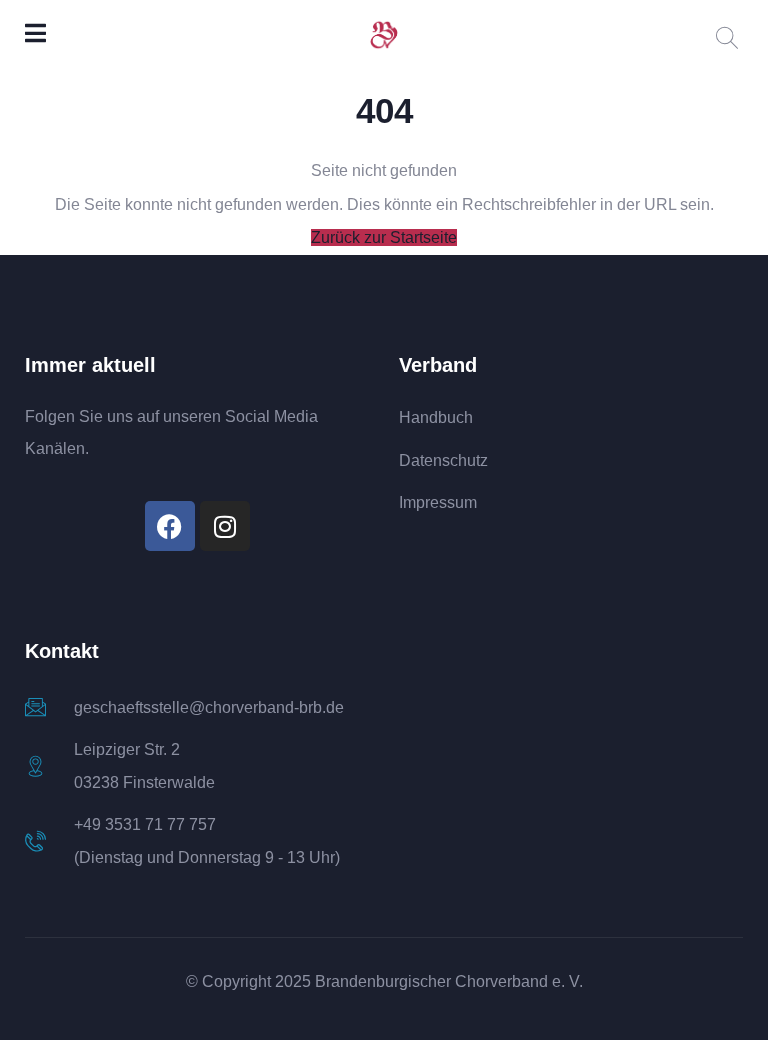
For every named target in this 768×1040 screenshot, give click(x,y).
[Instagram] (225, 526)
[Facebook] (170, 526)
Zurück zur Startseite (384, 237)
